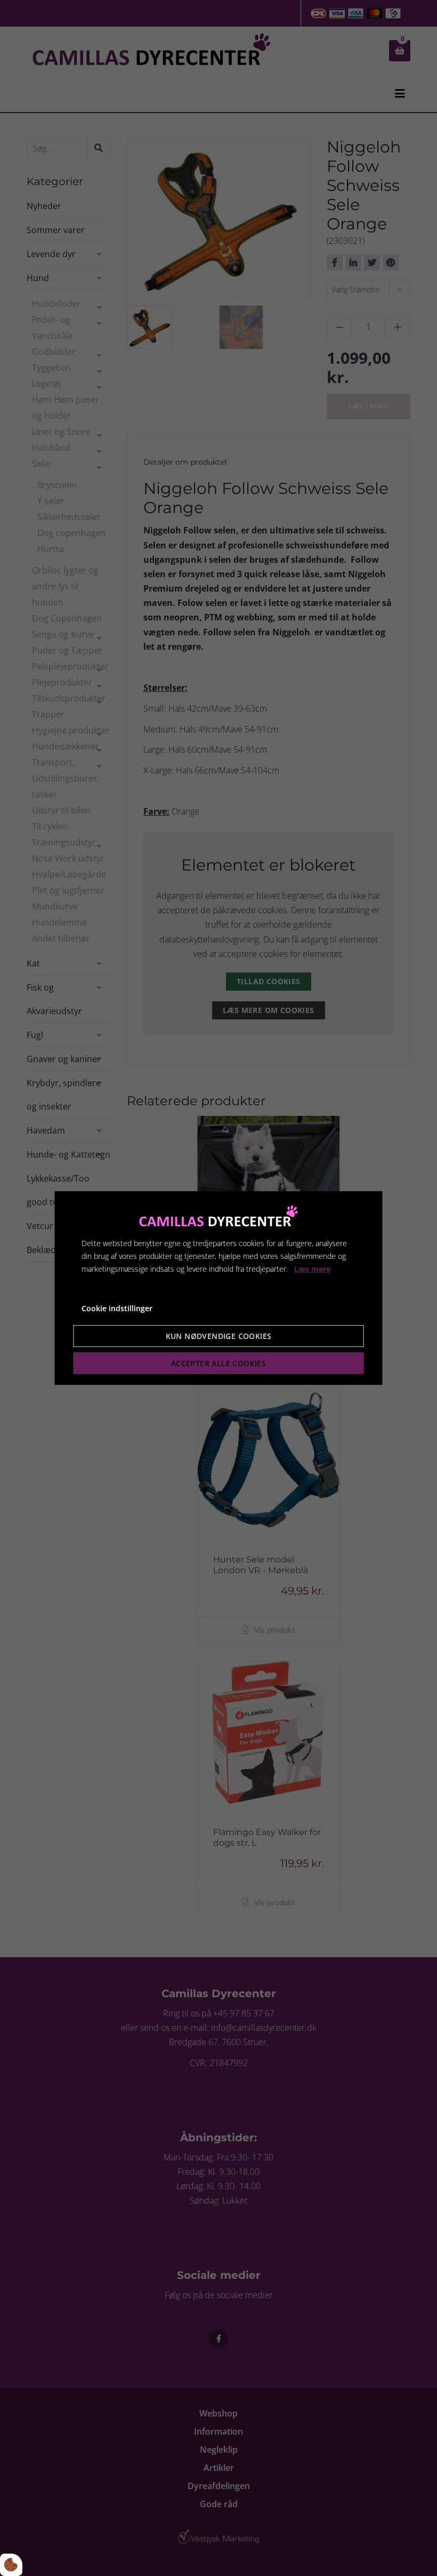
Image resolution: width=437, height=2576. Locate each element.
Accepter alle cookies (218, 1363)
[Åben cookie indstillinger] (11, 2565)
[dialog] (219, 1288)
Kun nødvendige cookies (219, 1336)
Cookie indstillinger (117, 1308)
